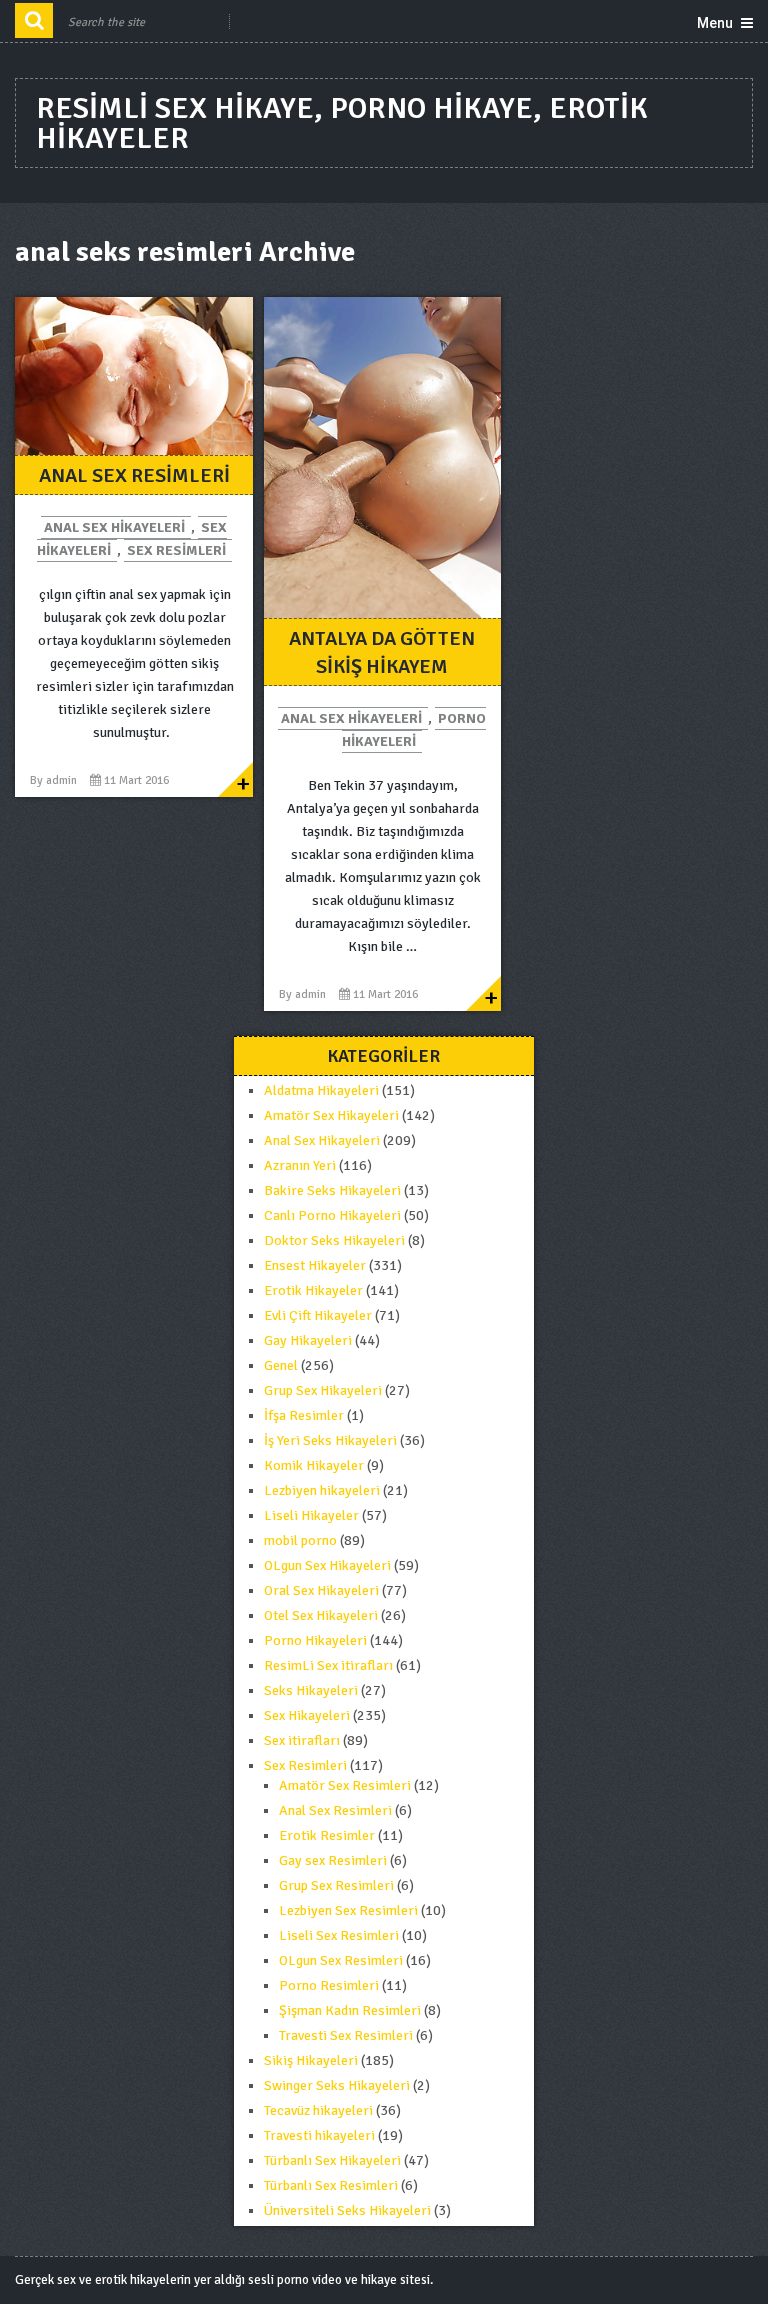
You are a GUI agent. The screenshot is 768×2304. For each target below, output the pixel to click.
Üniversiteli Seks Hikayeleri (347, 2210)
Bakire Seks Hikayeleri (332, 1190)
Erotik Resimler (327, 1835)
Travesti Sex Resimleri (346, 2035)
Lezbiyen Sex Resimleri (348, 1910)
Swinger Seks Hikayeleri (337, 2085)
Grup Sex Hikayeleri (323, 1390)
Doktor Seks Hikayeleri (334, 1240)
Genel (281, 1365)
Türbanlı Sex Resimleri (331, 2185)
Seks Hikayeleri (311, 1690)
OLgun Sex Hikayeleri (327, 1565)
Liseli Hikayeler (311, 1515)
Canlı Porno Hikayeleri (332, 1215)
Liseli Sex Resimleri (339, 1935)
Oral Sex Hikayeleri (321, 1590)
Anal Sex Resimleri (134, 475)
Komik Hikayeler (314, 1465)
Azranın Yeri (300, 1165)
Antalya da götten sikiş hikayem (382, 652)
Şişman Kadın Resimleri (350, 2010)
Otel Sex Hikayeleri (321, 1615)
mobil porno (300, 1540)
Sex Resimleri (176, 550)
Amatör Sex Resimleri (345, 1785)
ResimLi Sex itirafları (328, 1665)
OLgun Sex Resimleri (341, 1960)
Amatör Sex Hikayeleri (331, 1115)
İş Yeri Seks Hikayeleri (330, 1440)
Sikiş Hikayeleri (311, 2060)
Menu (715, 23)
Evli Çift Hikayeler (318, 1315)
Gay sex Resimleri (333, 1860)
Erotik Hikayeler (313, 1290)
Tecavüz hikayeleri (318, 2110)
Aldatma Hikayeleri (321, 1090)
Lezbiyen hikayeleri (322, 1490)
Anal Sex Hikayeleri (114, 527)
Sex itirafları (302, 1740)
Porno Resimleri (329, 1985)
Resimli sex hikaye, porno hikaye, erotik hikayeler (342, 123)
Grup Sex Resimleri (336, 1885)
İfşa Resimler (304, 1415)
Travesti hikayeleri (319, 2135)
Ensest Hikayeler (315, 1265)
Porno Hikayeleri (414, 730)
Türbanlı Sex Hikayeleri (332, 2160)
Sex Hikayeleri (307, 1715)
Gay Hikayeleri (308, 1340)
